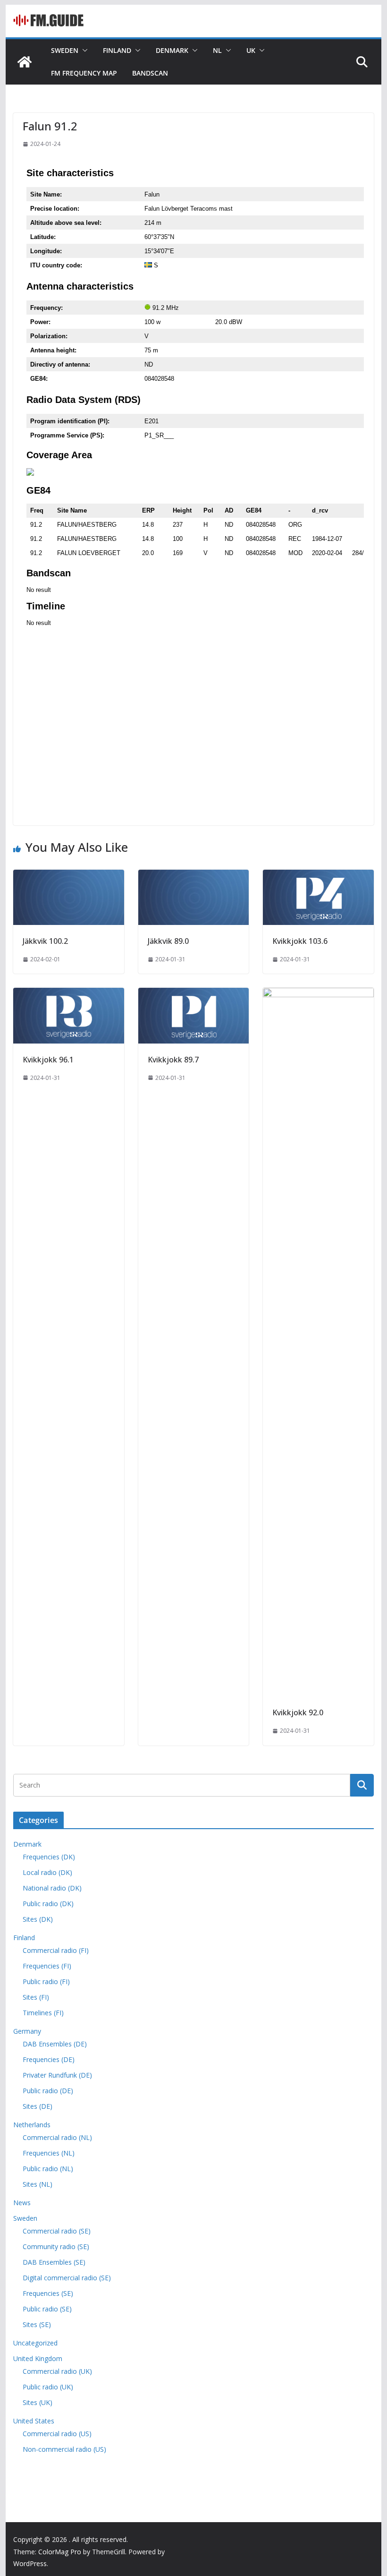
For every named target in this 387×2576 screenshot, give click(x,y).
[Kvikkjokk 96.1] (68, 994)
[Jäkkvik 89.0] (193, 876)
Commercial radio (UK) (57, 2371)
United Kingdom (38, 2358)
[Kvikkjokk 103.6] (318, 876)
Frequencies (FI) (47, 1966)
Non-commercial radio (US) (64, 2449)
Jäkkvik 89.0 (168, 941)
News (22, 2203)
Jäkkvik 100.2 (45, 941)
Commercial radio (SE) (57, 2231)
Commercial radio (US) (57, 2434)
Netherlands (32, 2125)
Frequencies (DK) (49, 1857)
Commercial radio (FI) (56, 1950)
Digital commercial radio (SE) (67, 2278)
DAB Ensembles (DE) (55, 2044)
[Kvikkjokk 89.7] (193, 994)
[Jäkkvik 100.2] (68, 876)
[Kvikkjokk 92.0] (318, 994)
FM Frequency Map (84, 73)
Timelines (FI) (43, 2013)
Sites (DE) (38, 2106)
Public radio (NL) (48, 2169)
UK (251, 50)
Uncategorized (35, 2343)
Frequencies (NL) (49, 2153)
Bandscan (150, 73)
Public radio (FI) (46, 1981)
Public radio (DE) (48, 2091)
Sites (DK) (38, 1919)
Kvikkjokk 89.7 (173, 1060)
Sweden (65, 50)
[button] (83, 51)
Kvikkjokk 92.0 (298, 1712)
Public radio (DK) (48, 1904)
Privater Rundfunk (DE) (57, 2075)
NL (217, 50)
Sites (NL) (38, 2184)
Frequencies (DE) (49, 2059)
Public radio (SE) (47, 2309)
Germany (27, 2031)
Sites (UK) (38, 2402)
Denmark (172, 50)
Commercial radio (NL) (57, 2137)
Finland (117, 50)
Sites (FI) (36, 1997)
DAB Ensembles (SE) (54, 2262)
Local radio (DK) (47, 1872)
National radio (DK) (52, 1888)
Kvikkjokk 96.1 (48, 1060)
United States (34, 2421)
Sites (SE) (37, 2324)
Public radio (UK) (48, 2387)
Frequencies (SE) (48, 2293)
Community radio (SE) (56, 2247)
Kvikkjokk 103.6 (300, 941)
